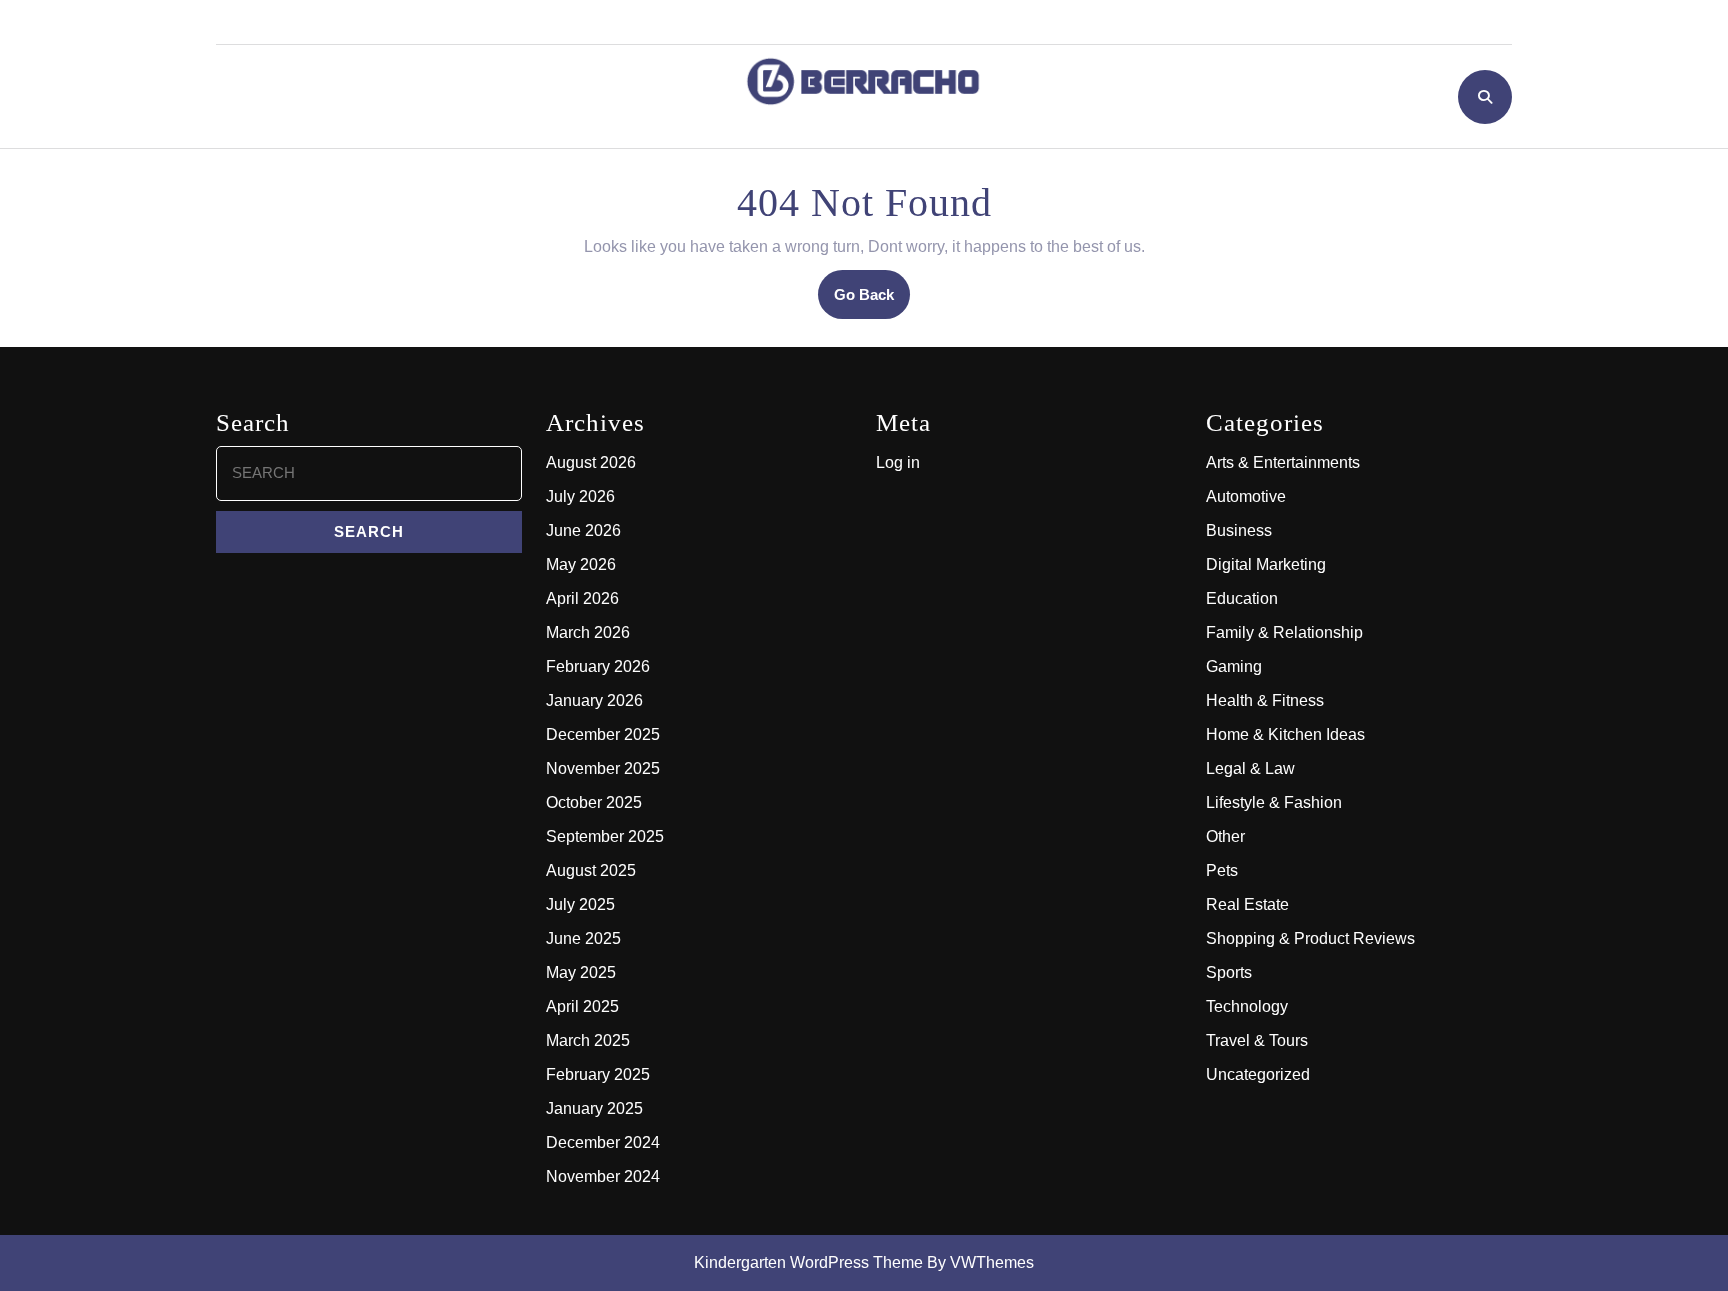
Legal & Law (1250, 768)
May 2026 (581, 564)
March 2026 (588, 632)
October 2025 (594, 802)
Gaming (1234, 666)
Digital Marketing (1266, 564)
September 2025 (605, 836)
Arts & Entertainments (1283, 462)
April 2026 (582, 598)
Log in (898, 462)
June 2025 (583, 938)
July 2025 (580, 904)
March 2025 (588, 1040)
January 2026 (594, 700)
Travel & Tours (1257, 1040)
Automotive (1246, 496)
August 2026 (591, 462)
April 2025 (582, 1006)
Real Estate (1247, 904)
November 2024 (603, 1176)
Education (1242, 598)
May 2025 (581, 972)
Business (1239, 530)
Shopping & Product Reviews (1310, 938)
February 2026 (598, 666)
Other (1225, 836)
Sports (1229, 972)
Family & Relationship (1284, 632)
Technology (1247, 1006)
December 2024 (603, 1142)
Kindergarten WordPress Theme (808, 1262)
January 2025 (594, 1108)
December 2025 (603, 734)
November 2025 (603, 768)
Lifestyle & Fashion (1274, 802)
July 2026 (580, 496)
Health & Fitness (1265, 700)
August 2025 (591, 870)
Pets (1222, 870)
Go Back (872, 301)
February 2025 (598, 1074)
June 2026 (583, 530)
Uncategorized (1258, 1074)
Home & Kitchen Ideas (1285, 734)
